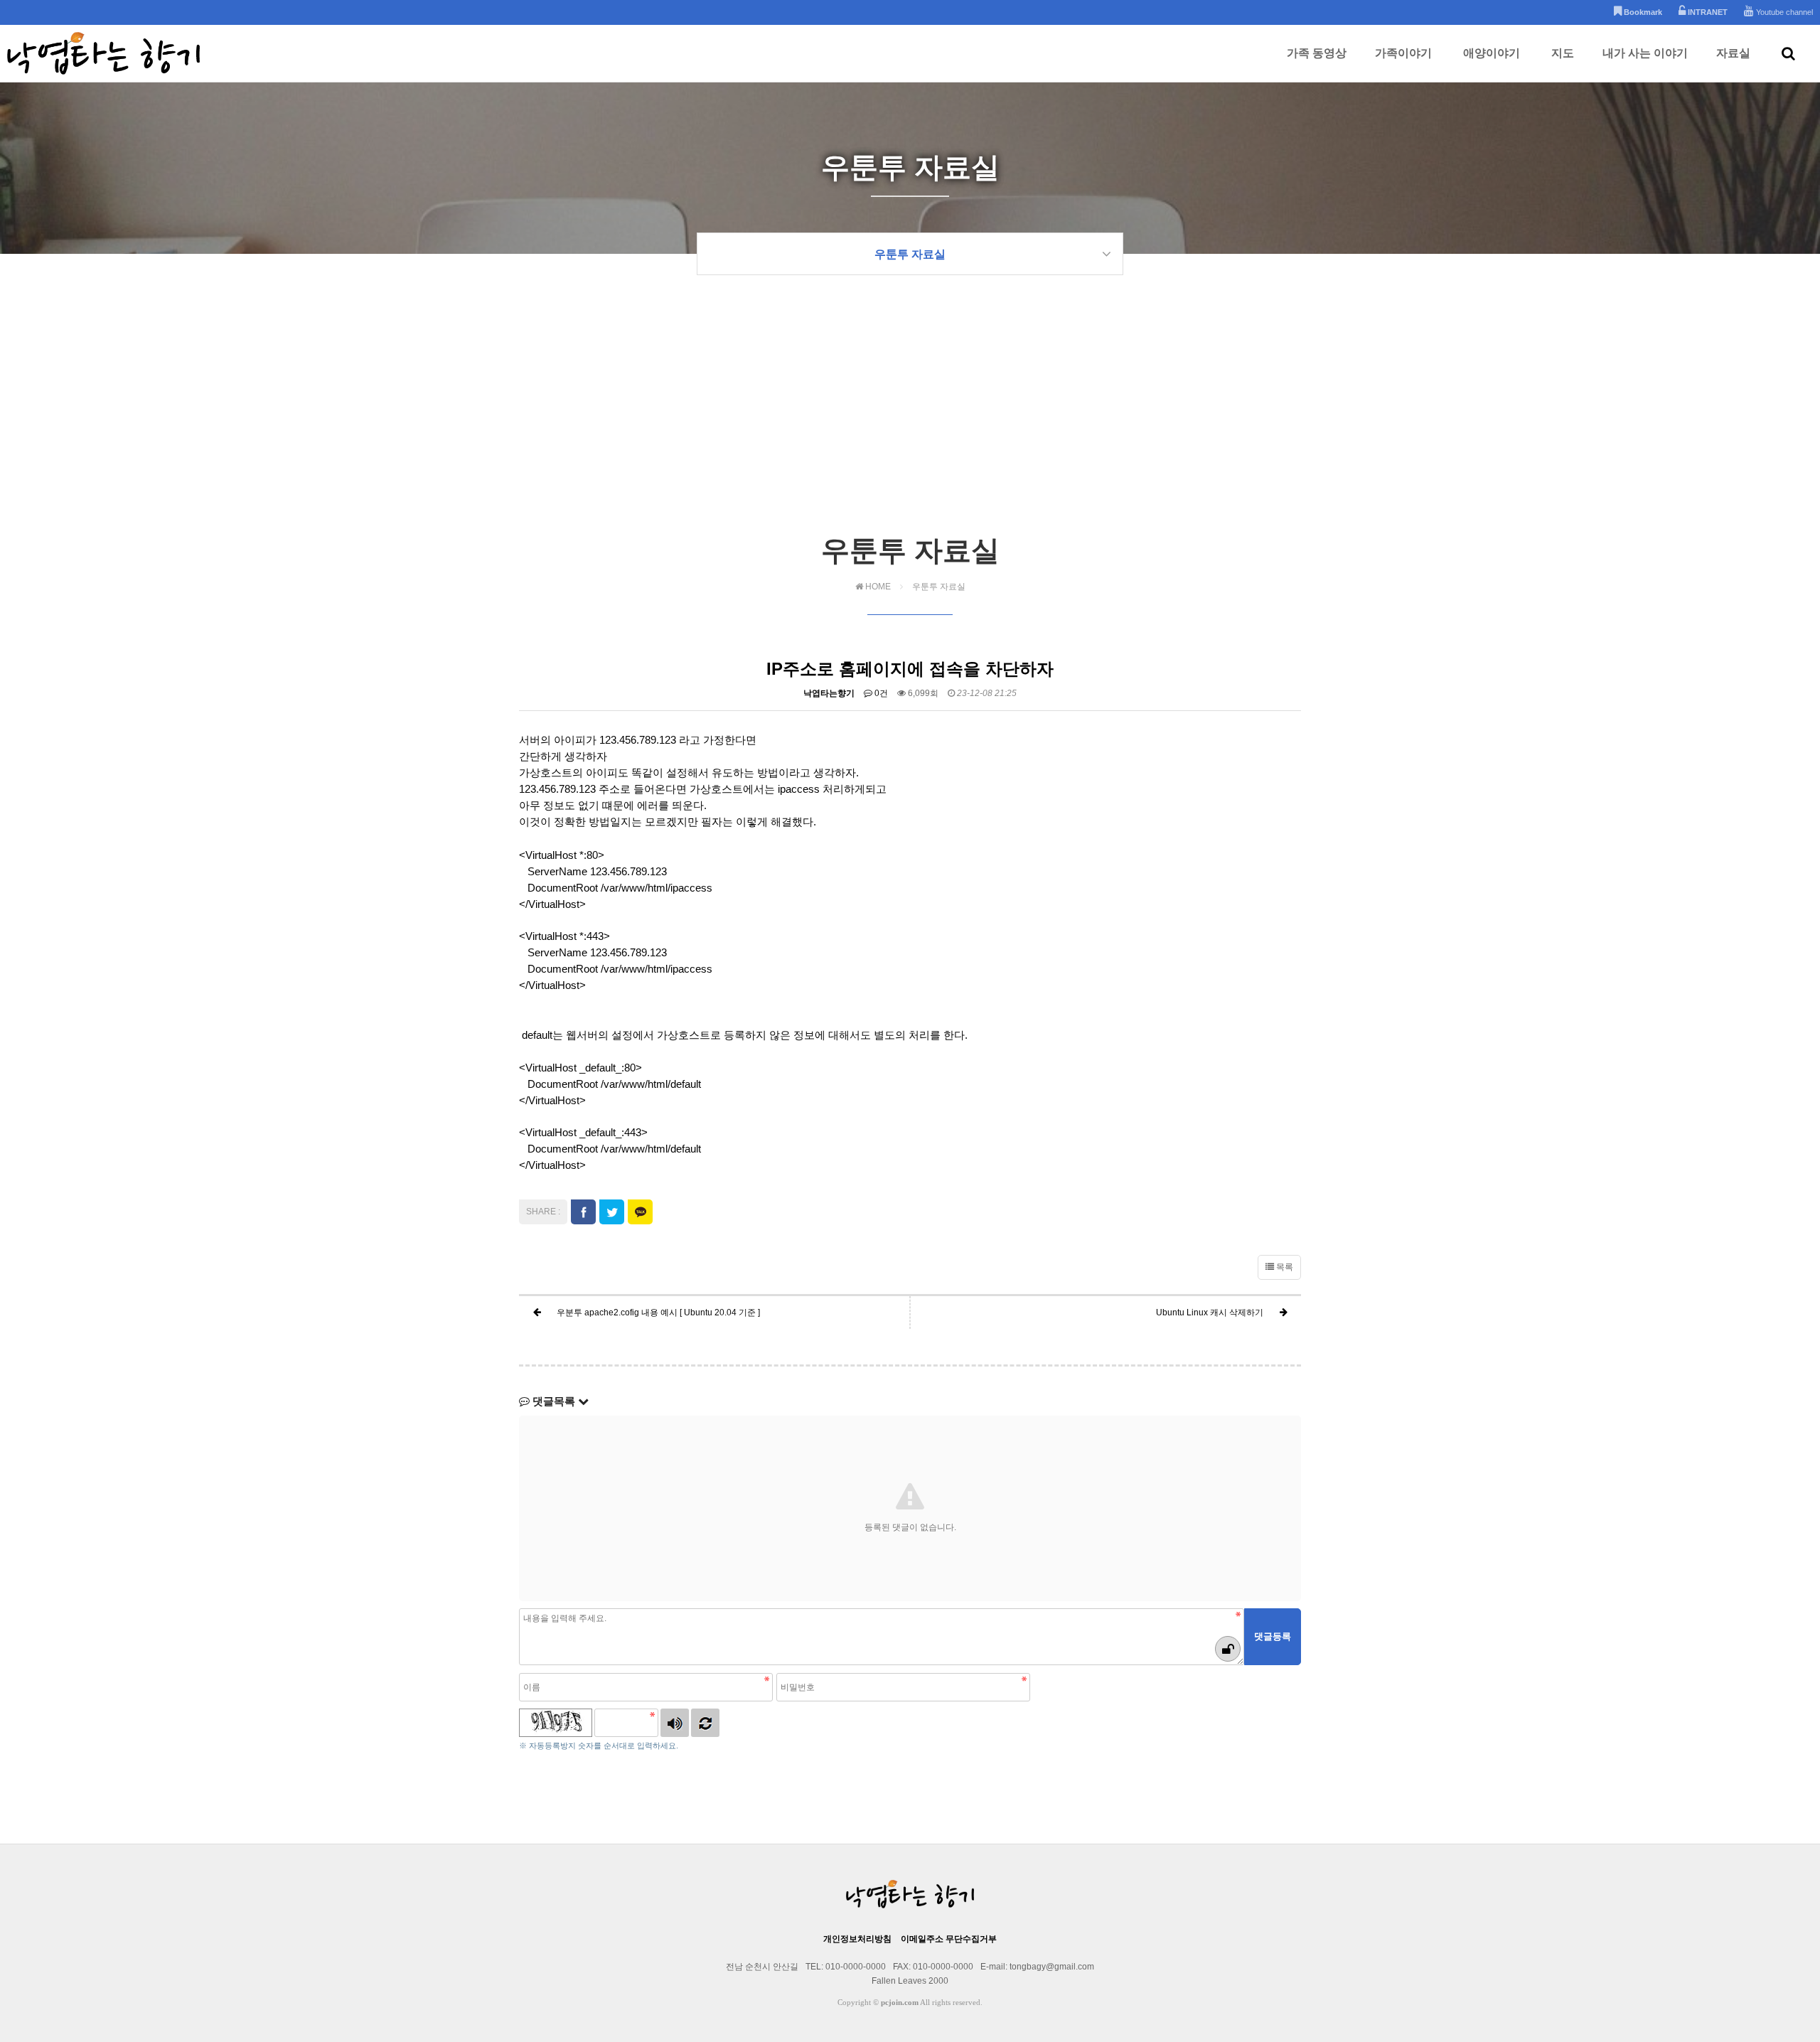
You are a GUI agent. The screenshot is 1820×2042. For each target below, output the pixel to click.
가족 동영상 (1317, 53)
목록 (1284, 1267)
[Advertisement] (910, 424)
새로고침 (705, 1723)
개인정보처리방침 (857, 1939)
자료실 (1733, 53)
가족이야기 (1403, 53)
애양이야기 (1492, 53)
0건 (880, 693)
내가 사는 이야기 (1645, 53)
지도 (1563, 53)
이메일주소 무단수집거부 (949, 1939)
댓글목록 (554, 1401)
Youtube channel (1783, 12)
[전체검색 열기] (1788, 53)
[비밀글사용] (1228, 1649)
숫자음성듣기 (675, 1723)
